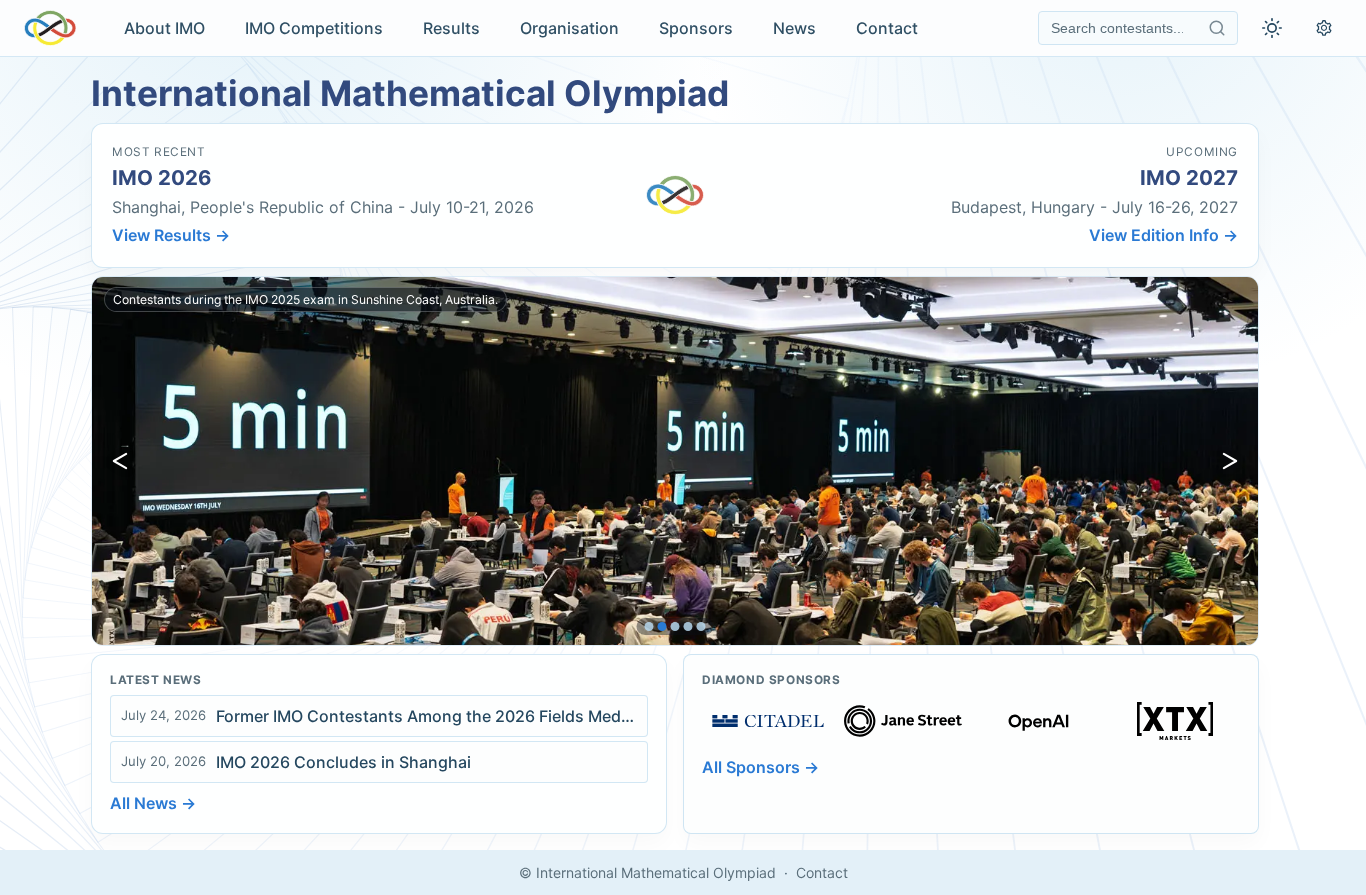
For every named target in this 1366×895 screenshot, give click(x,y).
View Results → (171, 235)
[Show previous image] (120, 461)
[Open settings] (1324, 28)
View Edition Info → (1163, 235)
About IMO (164, 28)
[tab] (649, 626)
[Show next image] (1230, 461)
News (794, 28)
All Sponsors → (760, 767)
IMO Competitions (314, 28)
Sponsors (696, 28)
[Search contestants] (1217, 28)
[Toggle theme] (1272, 28)
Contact (887, 28)
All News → (153, 803)
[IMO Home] (50, 28)
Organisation (569, 28)
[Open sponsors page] (768, 721)
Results (451, 28)
